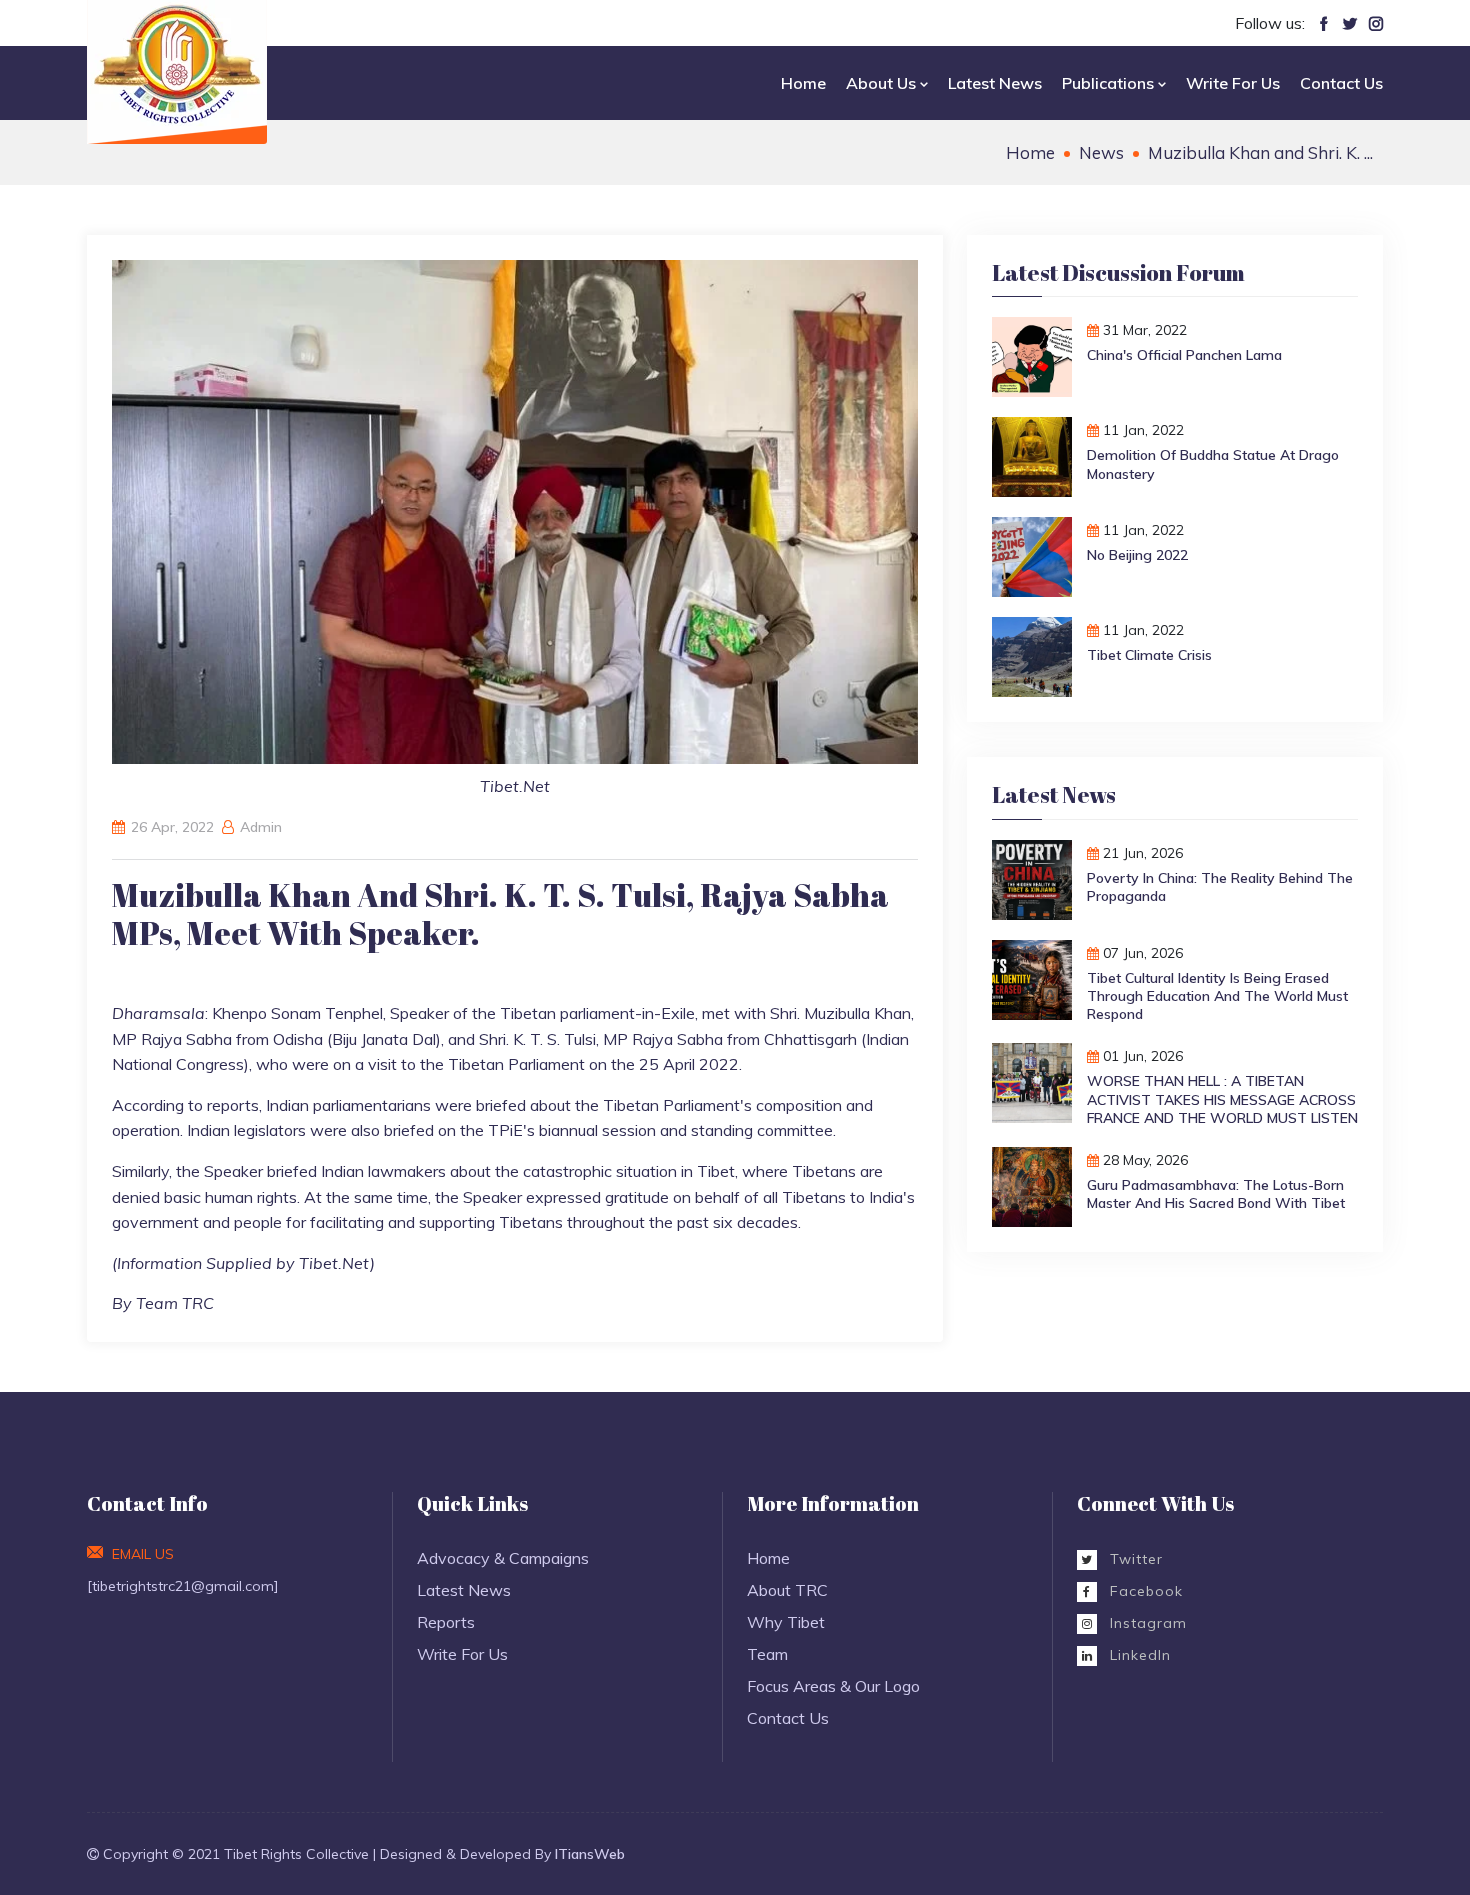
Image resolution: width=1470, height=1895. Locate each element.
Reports (446, 1622)
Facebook (1144, 1591)
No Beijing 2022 (1137, 555)
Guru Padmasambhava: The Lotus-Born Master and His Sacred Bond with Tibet (1216, 1194)
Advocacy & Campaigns (503, 1558)
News (1101, 152)
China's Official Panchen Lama (1184, 355)
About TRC (787, 1590)
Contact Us (1341, 83)
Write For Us (1233, 83)
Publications (1110, 83)
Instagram (1146, 1623)
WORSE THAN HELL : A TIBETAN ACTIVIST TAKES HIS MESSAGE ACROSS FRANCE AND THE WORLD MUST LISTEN (1222, 1099)
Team (767, 1654)
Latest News (995, 83)
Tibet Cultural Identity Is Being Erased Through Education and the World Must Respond (1217, 996)
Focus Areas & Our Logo (833, 1686)
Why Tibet (786, 1622)
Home (803, 83)
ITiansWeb (590, 1854)
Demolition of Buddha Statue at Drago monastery (1213, 464)
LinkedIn (1138, 1655)
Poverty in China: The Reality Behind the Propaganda (1220, 887)
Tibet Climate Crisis (1149, 655)
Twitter (1134, 1559)
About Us (883, 83)
